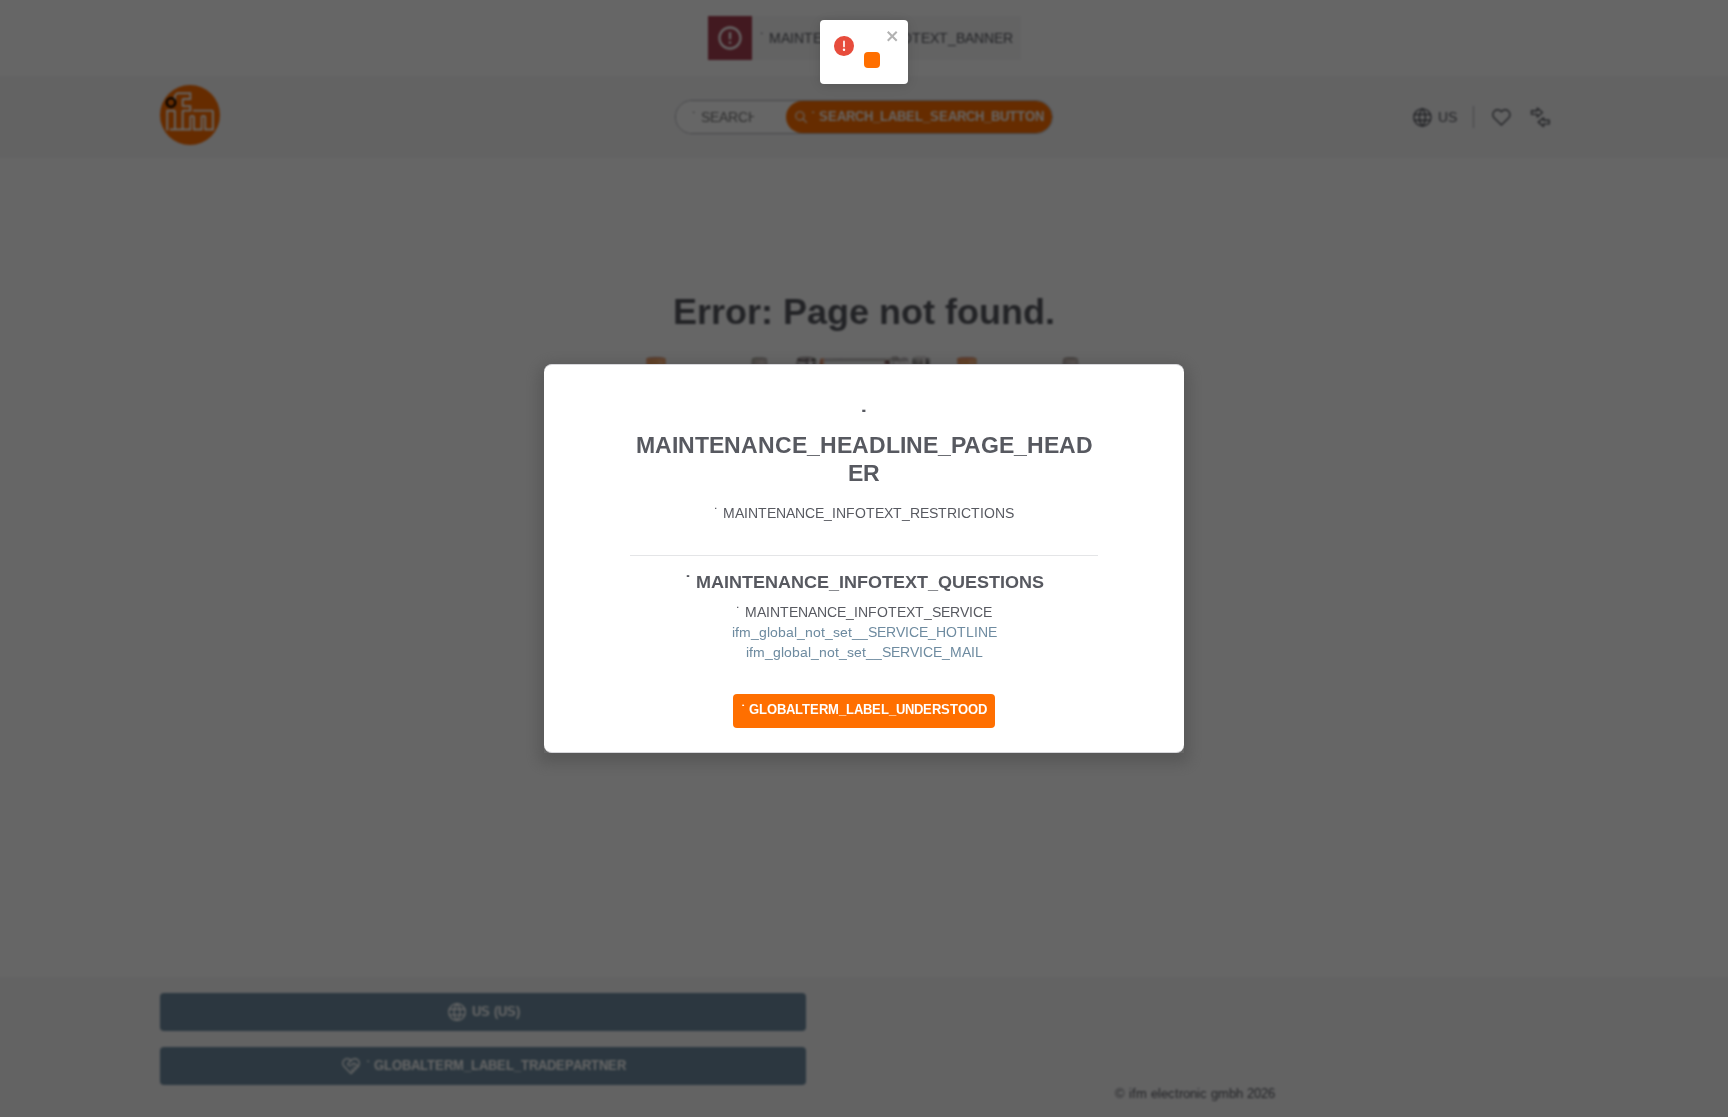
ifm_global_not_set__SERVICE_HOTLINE (864, 632)
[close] (893, 38)
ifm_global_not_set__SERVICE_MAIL (864, 652)
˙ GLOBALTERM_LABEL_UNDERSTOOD (864, 710)
